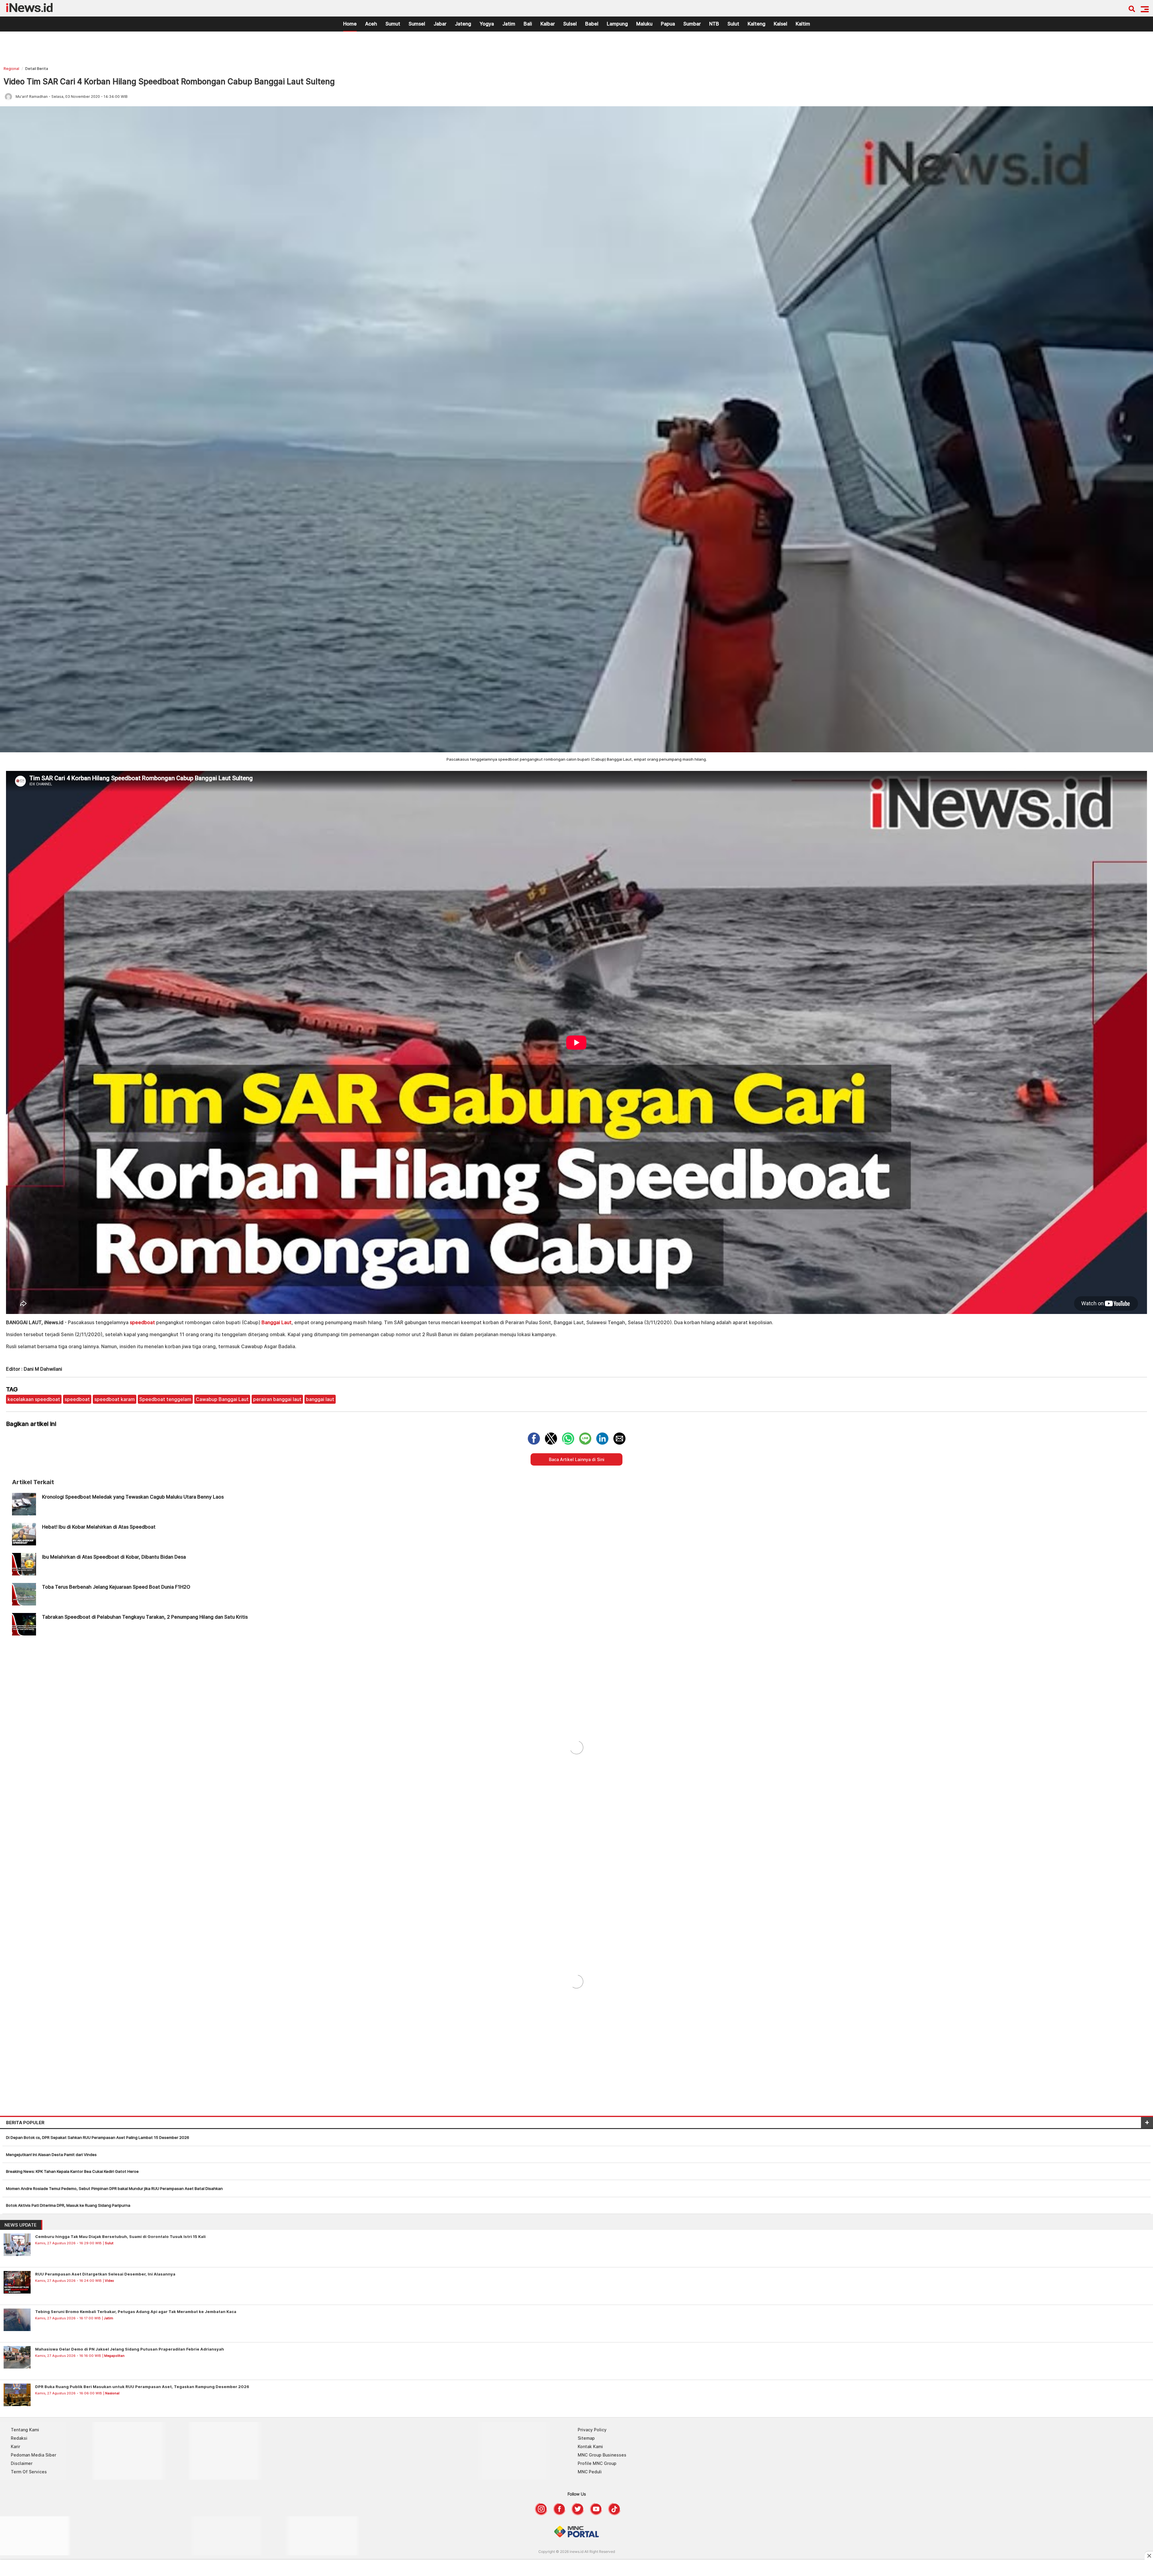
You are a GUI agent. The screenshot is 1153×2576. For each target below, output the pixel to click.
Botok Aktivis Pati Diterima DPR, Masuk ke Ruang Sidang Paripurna (68, 2205)
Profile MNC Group (597, 2463)
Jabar (440, 24)
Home (350, 24)
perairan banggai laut (277, 1399)
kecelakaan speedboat (34, 1399)
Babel (592, 24)
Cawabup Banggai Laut (222, 1399)
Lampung (617, 24)
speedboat (142, 1322)
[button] (1145, 9)
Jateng (463, 24)
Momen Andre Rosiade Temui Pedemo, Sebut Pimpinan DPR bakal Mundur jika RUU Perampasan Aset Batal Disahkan (114, 2188)
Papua (668, 24)
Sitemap (586, 2438)
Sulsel (570, 24)
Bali (528, 24)
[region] (576, 50)
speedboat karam (115, 1399)
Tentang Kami (25, 2430)
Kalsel (781, 24)
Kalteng (757, 24)
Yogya (487, 24)
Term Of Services (29, 2472)
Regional (11, 69)
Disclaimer (22, 2463)
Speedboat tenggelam (165, 1399)
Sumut (393, 24)
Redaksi (19, 2438)
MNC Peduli (590, 2472)
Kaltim (803, 24)
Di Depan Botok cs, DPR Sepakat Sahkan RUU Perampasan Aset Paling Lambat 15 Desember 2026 (98, 2137)
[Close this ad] (1149, 2556)
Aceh (371, 24)
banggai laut (320, 1399)
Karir (15, 2446)
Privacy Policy (592, 2430)
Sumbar (692, 24)
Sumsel (417, 24)
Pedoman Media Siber (33, 2455)
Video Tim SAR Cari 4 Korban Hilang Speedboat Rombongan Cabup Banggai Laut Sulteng (169, 82)
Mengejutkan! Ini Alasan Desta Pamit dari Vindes (51, 2155)
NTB (714, 24)
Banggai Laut (277, 1322)
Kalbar (548, 24)
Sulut (733, 24)
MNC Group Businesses (602, 2455)
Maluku (644, 24)
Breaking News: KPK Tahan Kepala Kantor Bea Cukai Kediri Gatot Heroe (72, 2171)
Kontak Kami (590, 2446)
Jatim (509, 24)
